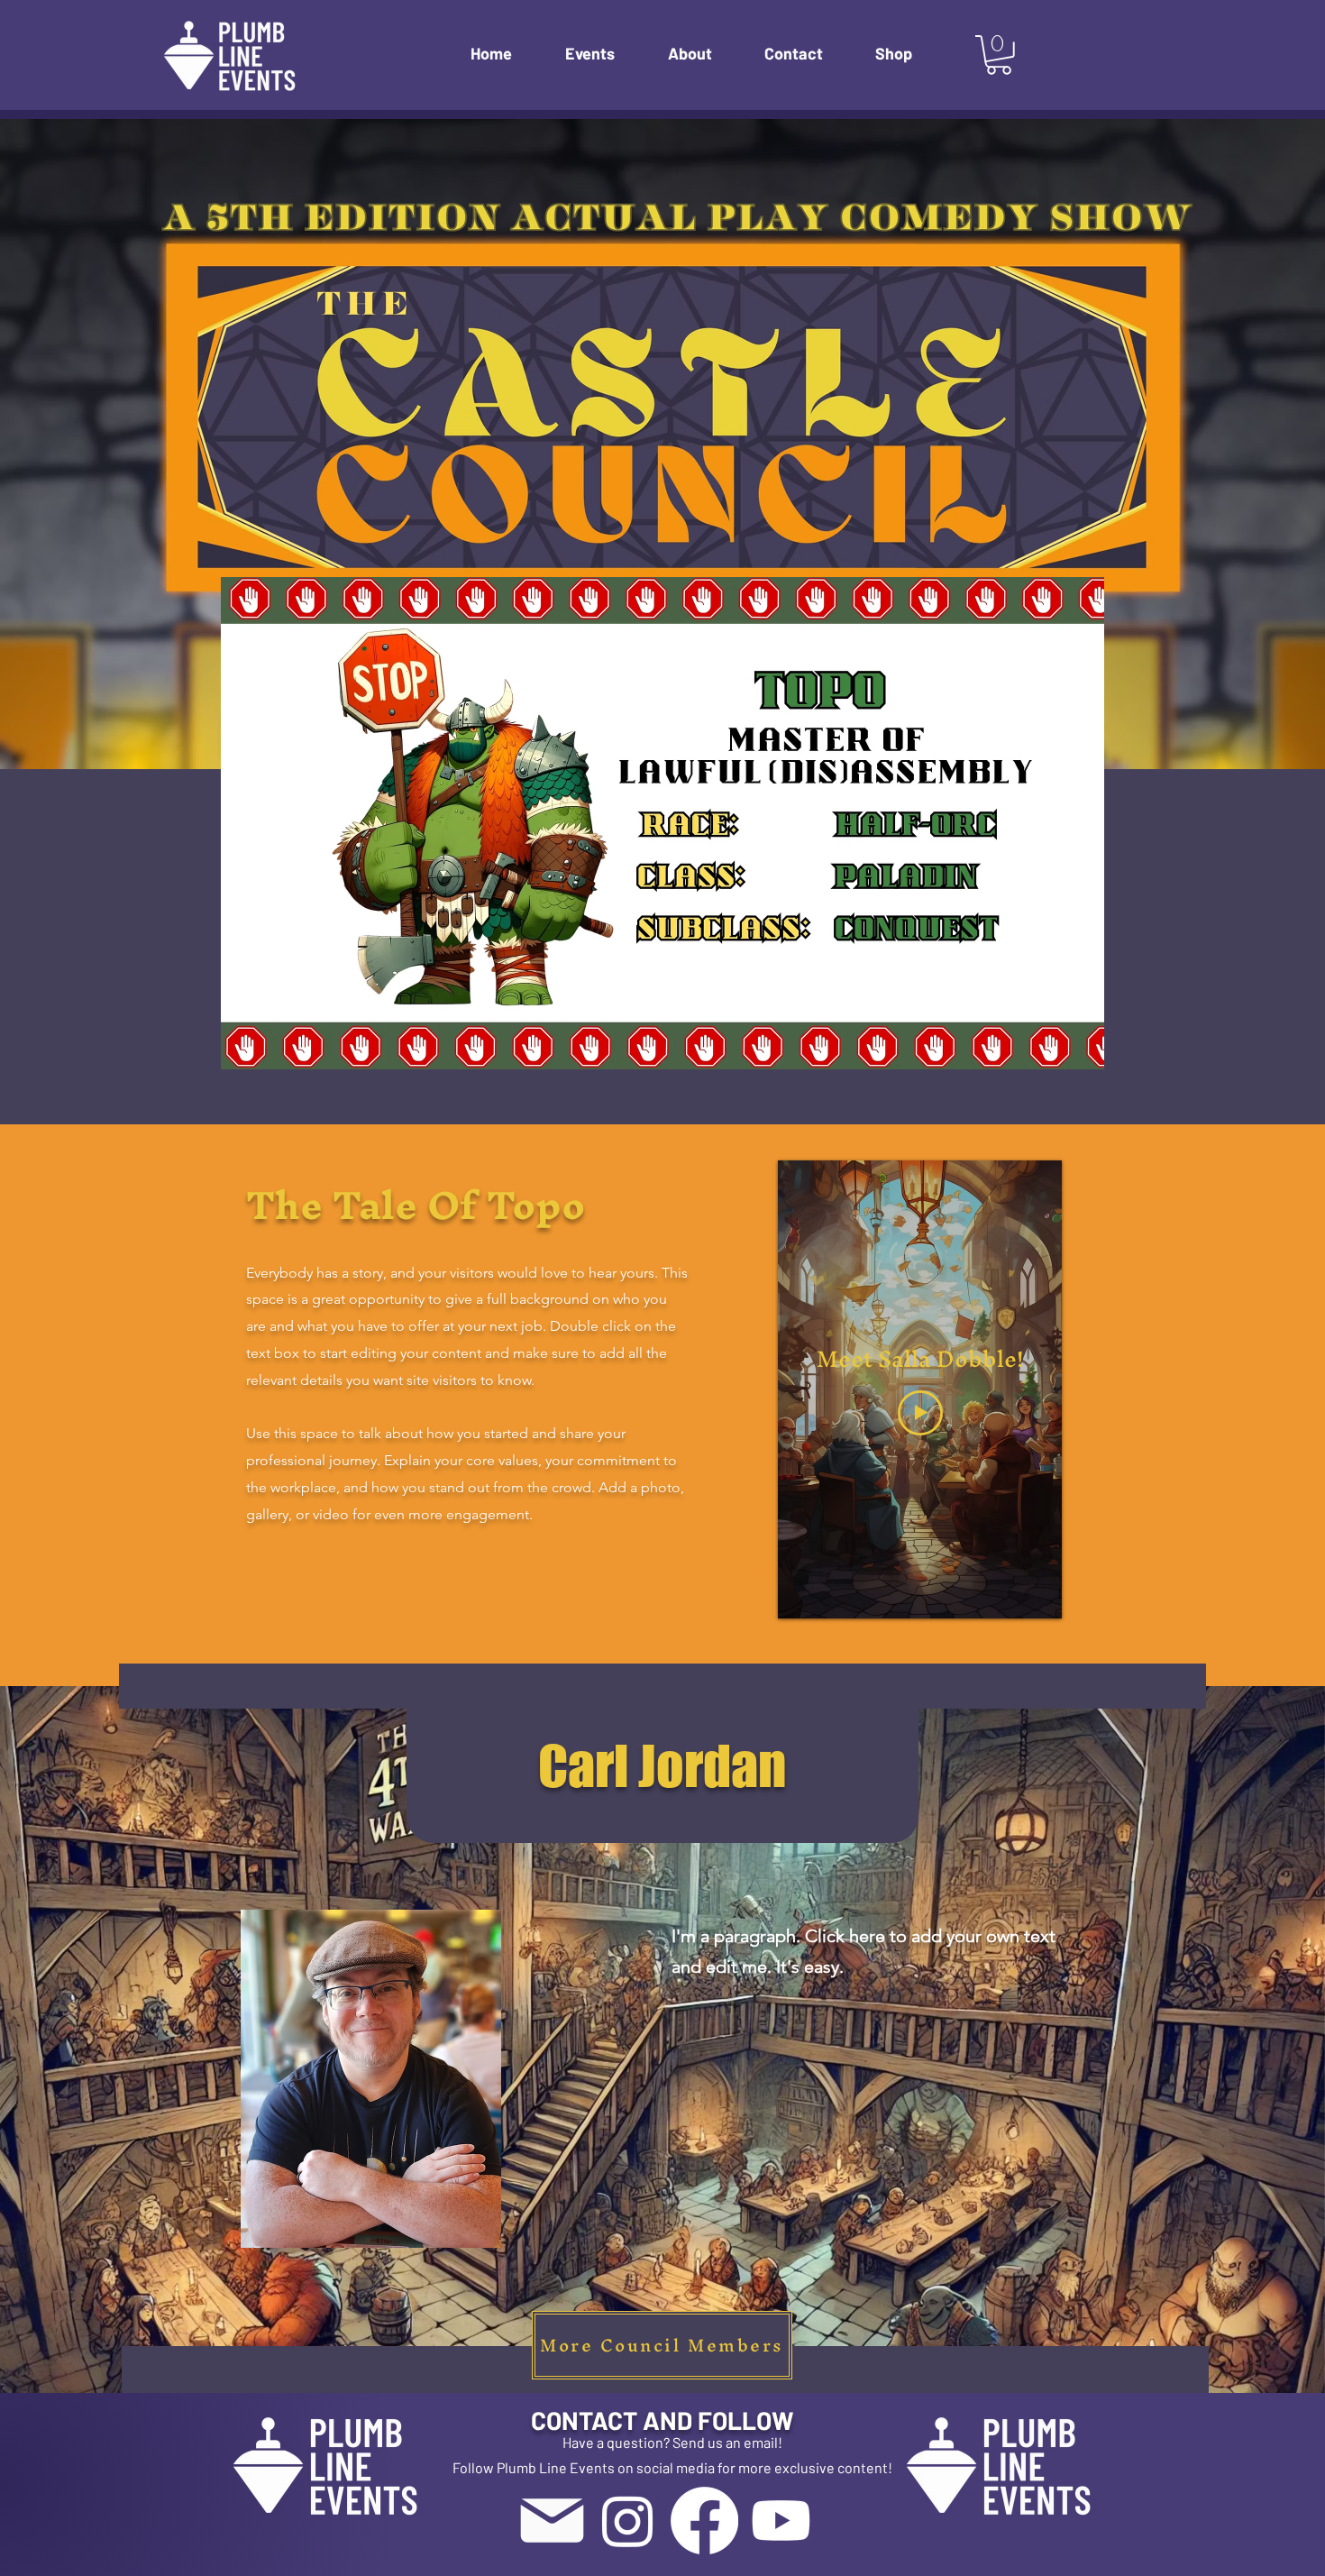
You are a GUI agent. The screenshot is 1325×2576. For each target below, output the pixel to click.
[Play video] (920, 1413)
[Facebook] (704, 2521)
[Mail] (552, 2521)
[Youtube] (781, 2521)
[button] (603, 54)
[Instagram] (628, 2521)
